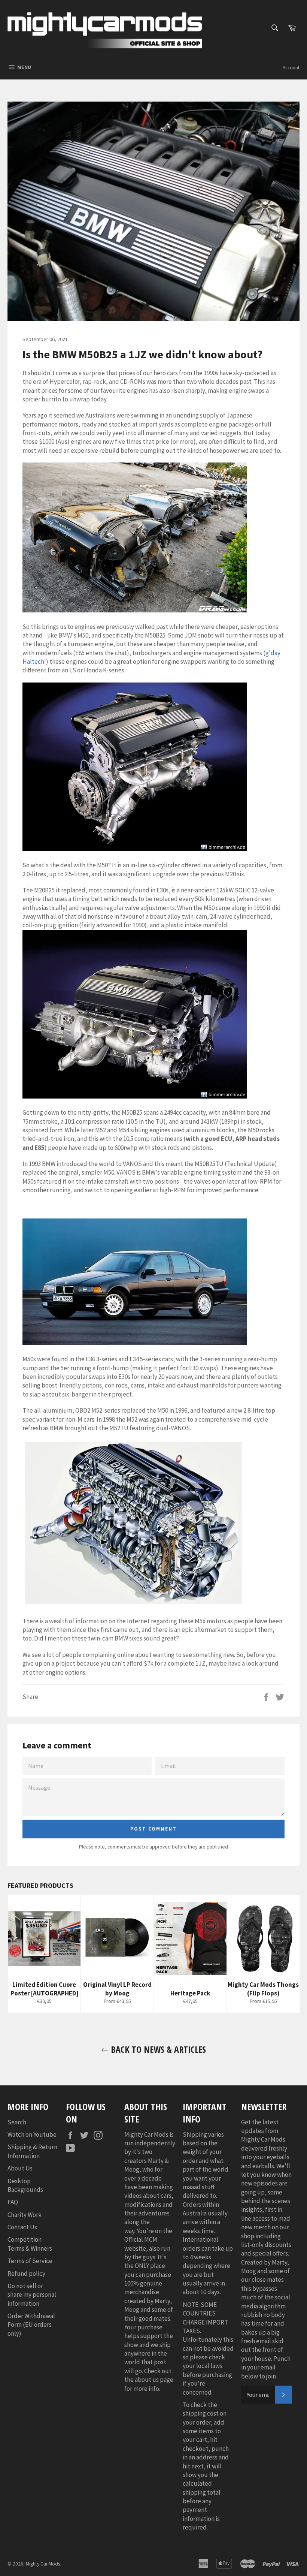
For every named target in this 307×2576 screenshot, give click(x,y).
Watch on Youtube (32, 2134)
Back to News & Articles (157, 2049)
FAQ (13, 2202)
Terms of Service (30, 2261)
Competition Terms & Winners (30, 2244)
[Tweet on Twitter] (280, 1696)
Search (17, 2122)
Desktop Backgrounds (25, 2185)
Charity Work (25, 2215)
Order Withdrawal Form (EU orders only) (31, 2325)
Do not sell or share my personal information (32, 2295)
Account (291, 68)
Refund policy (26, 2274)
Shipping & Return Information (32, 2151)
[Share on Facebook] (267, 1696)
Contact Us (22, 2227)
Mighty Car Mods (43, 2564)
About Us (20, 2168)
